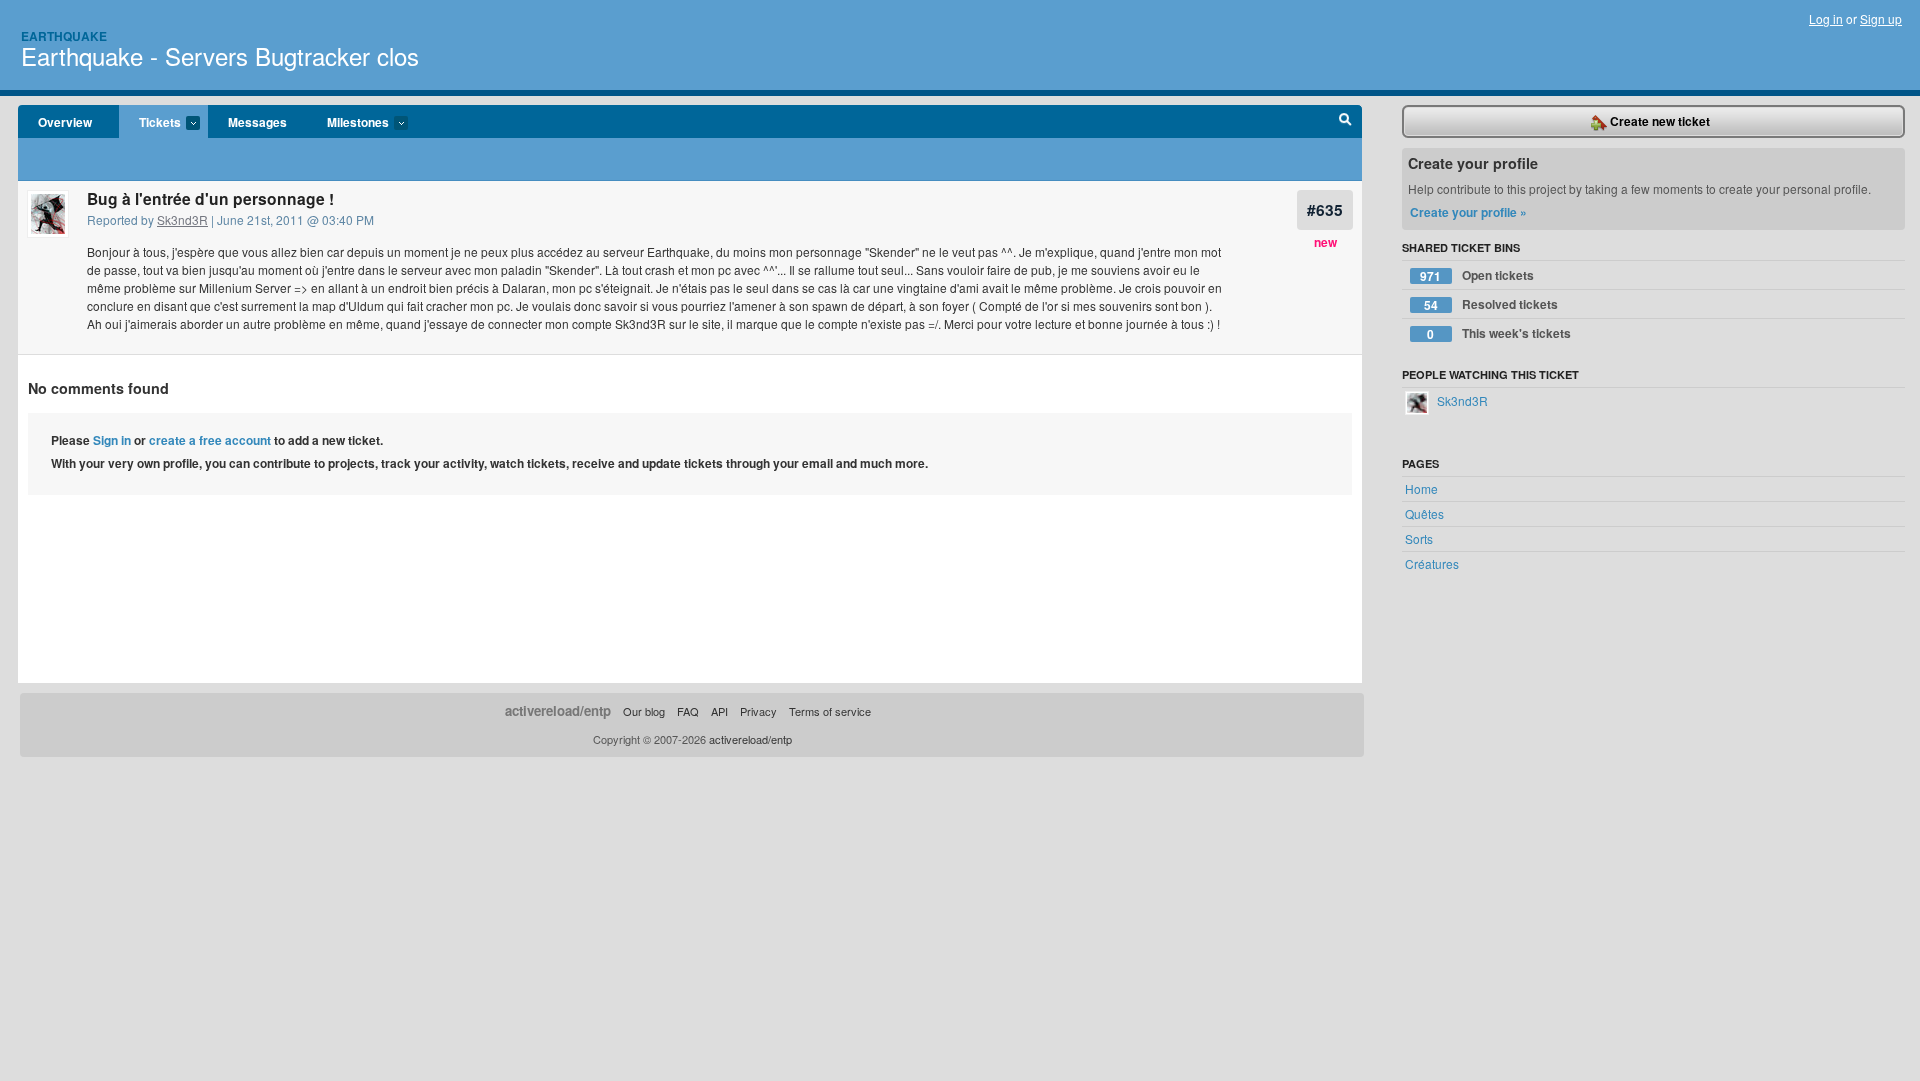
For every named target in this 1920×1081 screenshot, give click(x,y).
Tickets (150, 123)
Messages (257, 122)
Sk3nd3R (182, 219)
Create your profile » (1468, 212)
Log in (1826, 18)
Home (1421, 488)
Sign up (1881, 18)
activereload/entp (558, 710)
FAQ (688, 711)
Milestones (348, 123)
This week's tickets (1499, 333)
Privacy (758, 711)
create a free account (210, 440)
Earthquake (64, 36)
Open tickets (1477, 275)
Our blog (644, 711)
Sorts (1419, 538)
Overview (65, 122)
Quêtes (1424, 513)
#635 (1325, 209)
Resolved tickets (1491, 304)
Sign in (112, 440)
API (719, 711)
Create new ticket (1658, 121)
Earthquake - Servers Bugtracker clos (220, 55)
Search (1345, 122)
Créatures (1432, 563)
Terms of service (830, 711)
